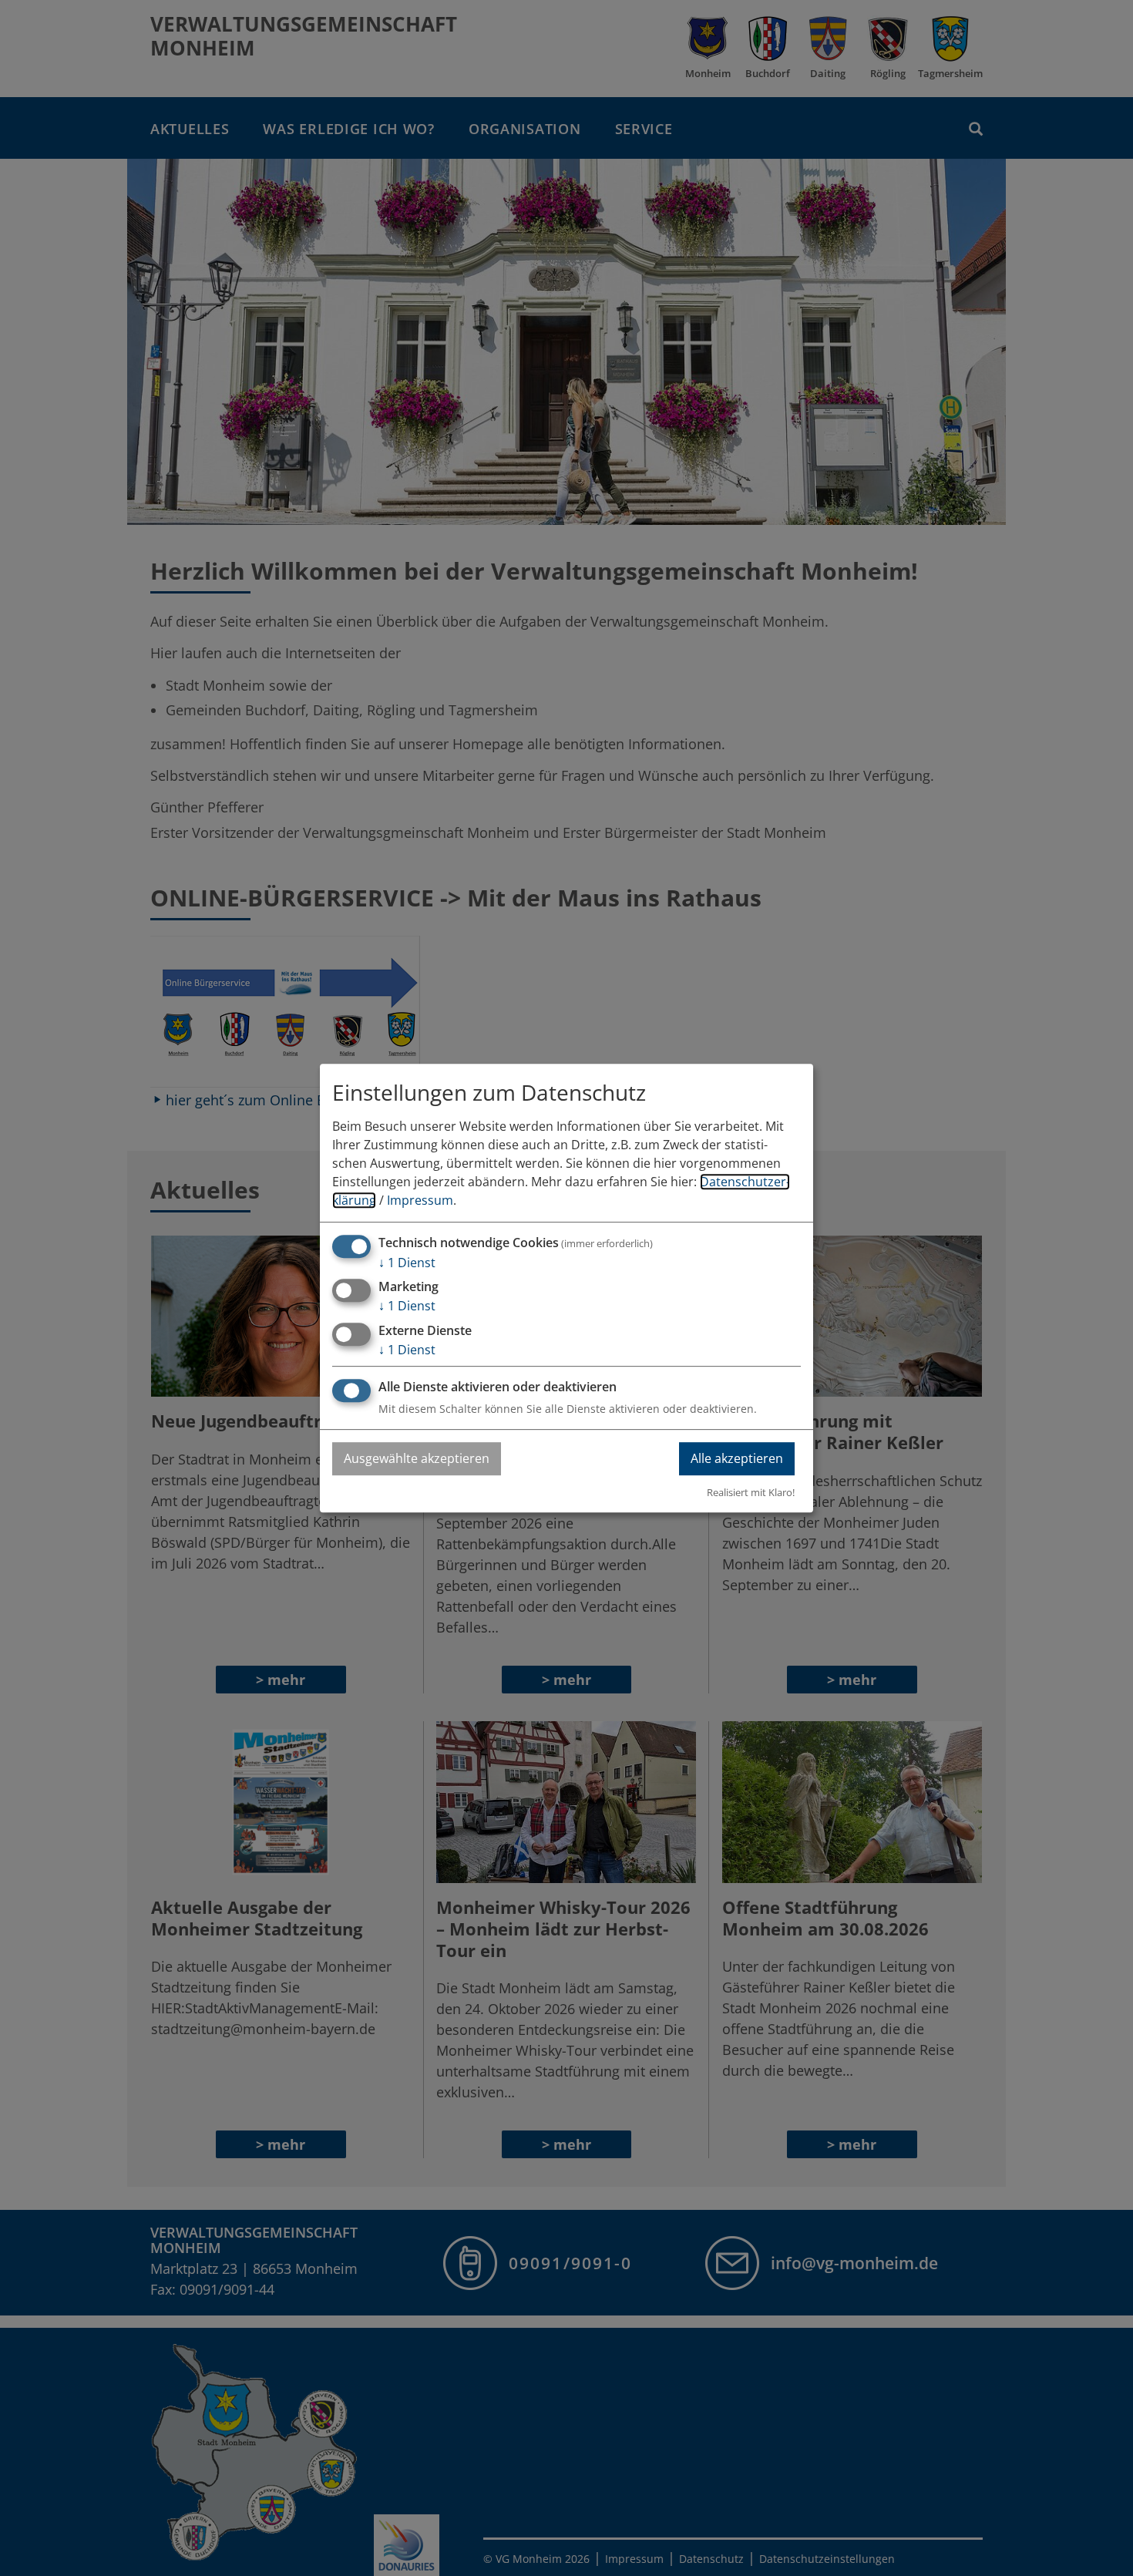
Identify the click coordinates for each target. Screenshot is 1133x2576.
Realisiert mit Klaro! (751, 1492)
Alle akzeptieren (737, 1458)
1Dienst (407, 1263)
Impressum (420, 1200)
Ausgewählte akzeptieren (417, 1458)
